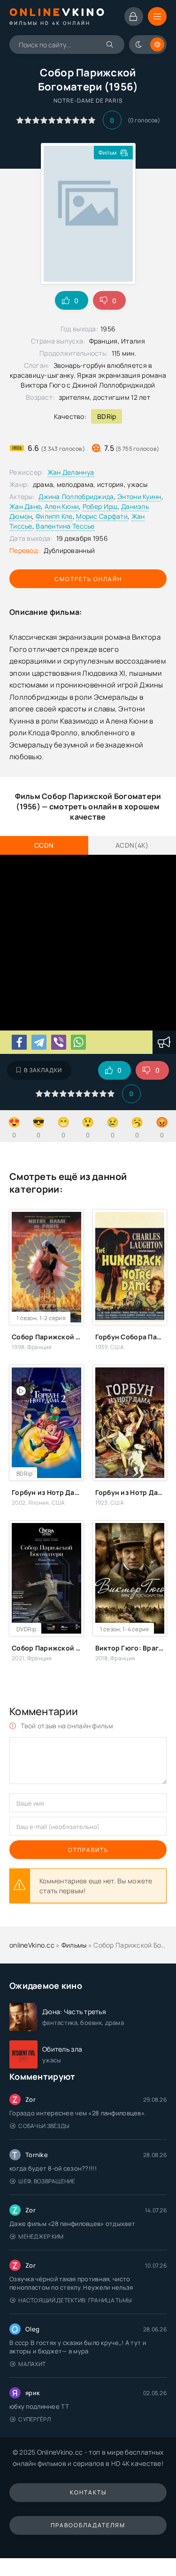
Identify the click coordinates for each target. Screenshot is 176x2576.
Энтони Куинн (139, 497)
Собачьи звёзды (44, 2126)
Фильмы (74, 1945)
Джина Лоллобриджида (76, 497)
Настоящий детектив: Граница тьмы (75, 2300)
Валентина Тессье (65, 526)
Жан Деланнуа (71, 472)
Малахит (32, 2364)
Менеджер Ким (41, 2236)
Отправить (88, 1850)
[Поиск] (110, 45)
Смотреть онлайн (88, 579)
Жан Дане (25, 506)
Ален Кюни (62, 506)
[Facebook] (19, 1042)
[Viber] (59, 1042)
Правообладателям (88, 2525)
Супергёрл (34, 2419)
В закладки (43, 1070)
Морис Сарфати (102, 516)
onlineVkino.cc (32, 1945)
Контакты (88, 2492)
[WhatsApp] (78, 1042)
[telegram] (39, 1042)
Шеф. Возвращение (47, 2181)
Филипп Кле (54, 516)
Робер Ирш (100, 506)
